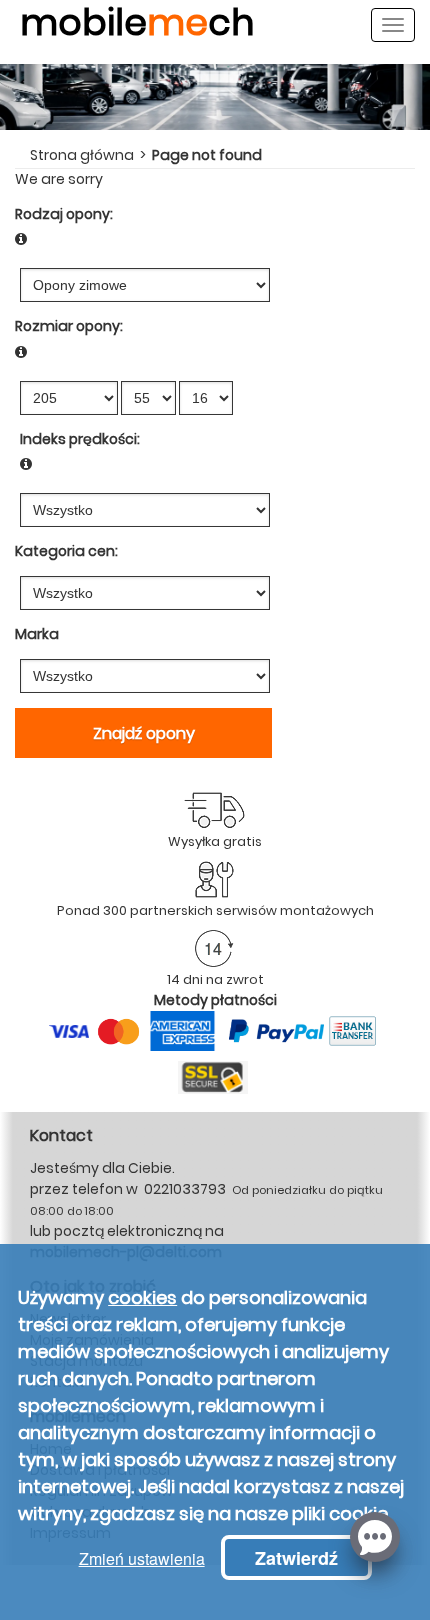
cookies (142, 1297)
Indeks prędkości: (80, 439)
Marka (37, 634)
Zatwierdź (296, 1558)
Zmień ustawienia (142, 1558)
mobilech (137, 30)
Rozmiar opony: (69, 326)
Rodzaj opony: (64, 214)
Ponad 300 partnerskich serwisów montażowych (215, 910)
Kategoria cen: (66, 551)
